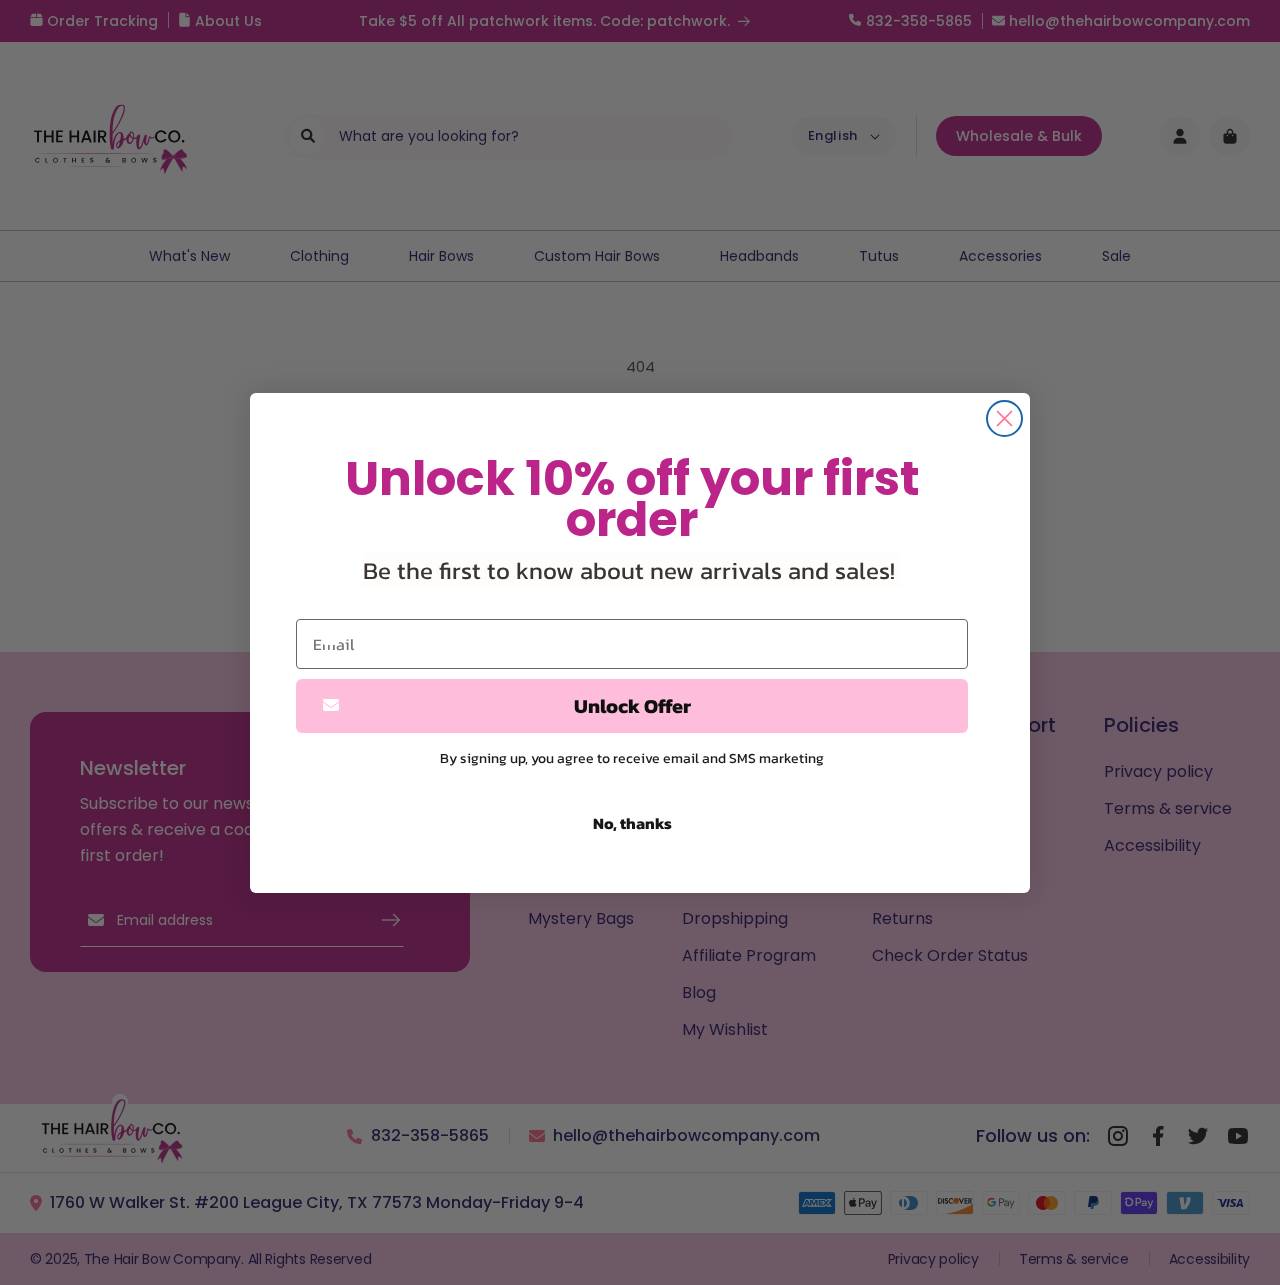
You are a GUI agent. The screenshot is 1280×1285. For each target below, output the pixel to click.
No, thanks (632, 823)
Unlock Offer (632, 706)
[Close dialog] (1004, 418)
